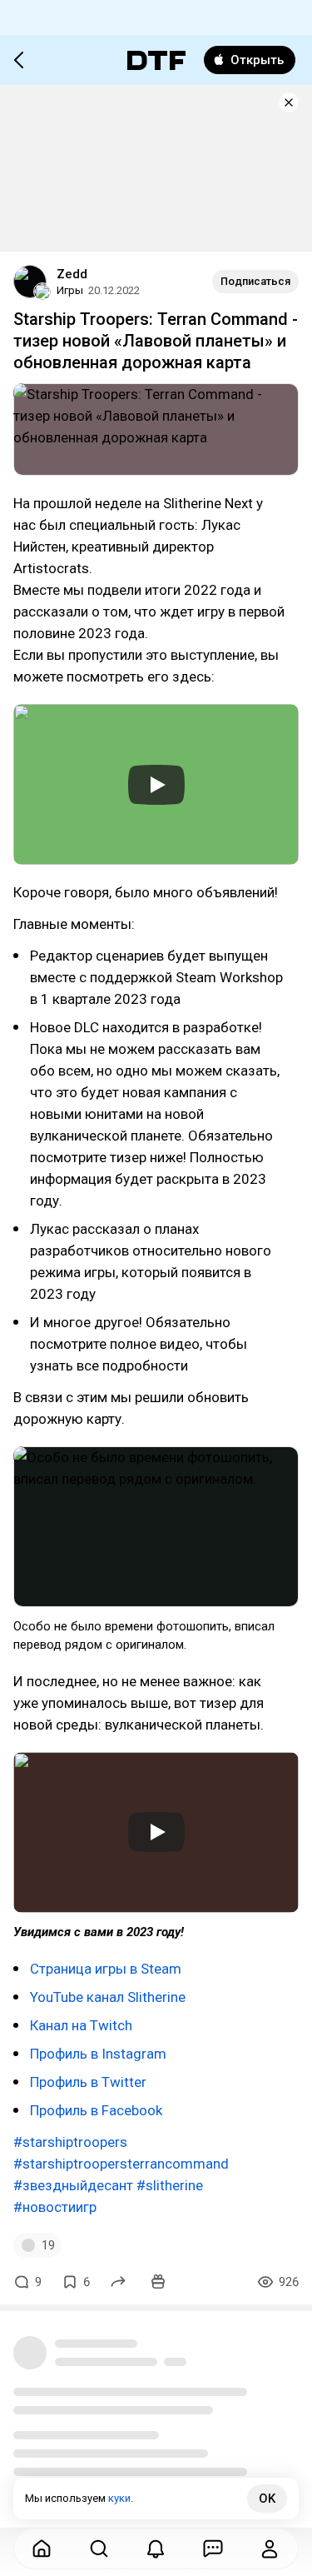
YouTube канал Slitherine (108, 1997)
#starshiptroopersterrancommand (121, 2164)
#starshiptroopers (70, 2142)
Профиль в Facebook (96, 2110)
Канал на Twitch (81, 2025)
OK (267, 2499)
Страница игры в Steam (106, 1969)
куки (119, 2498)
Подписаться (255, 281)
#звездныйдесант (73, 2185)
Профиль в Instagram (98, 2054)
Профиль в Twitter (88, 2082)
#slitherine (170, 2185)
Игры (70, 290)
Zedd (72, 274)
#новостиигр (55, 2207)
